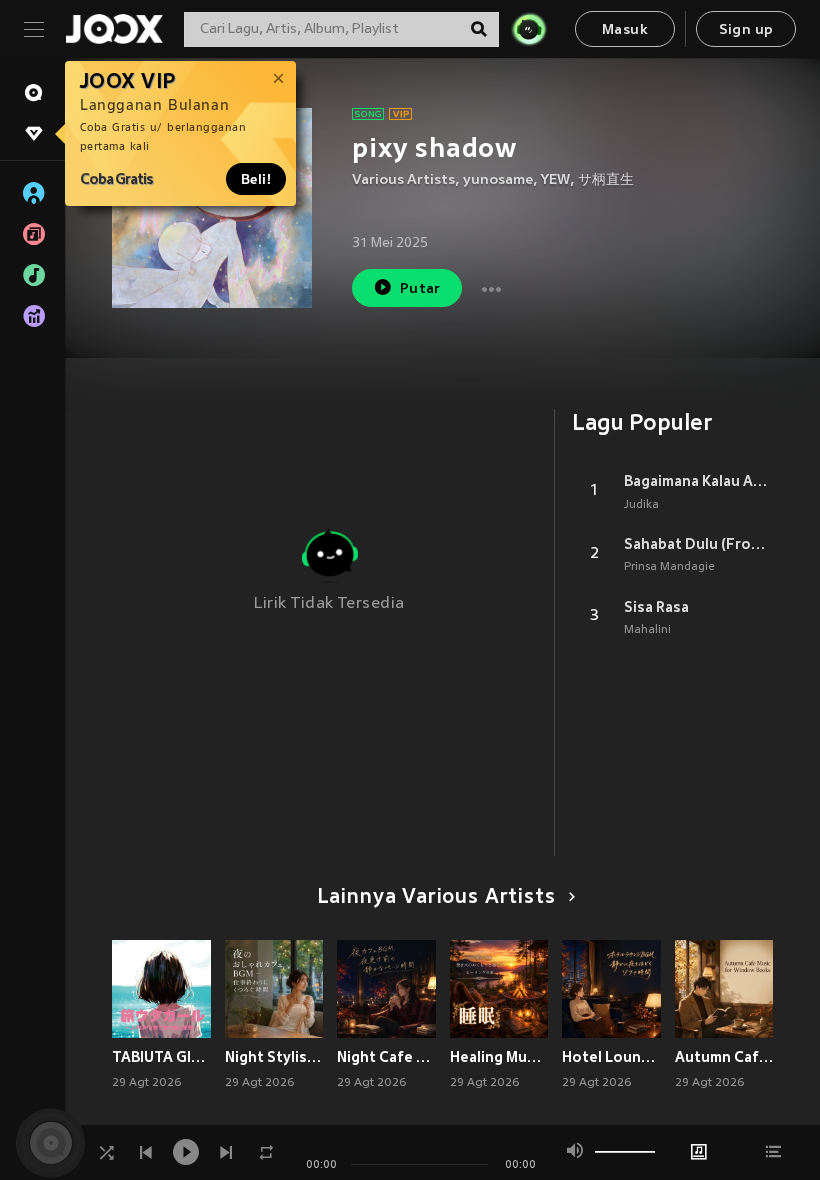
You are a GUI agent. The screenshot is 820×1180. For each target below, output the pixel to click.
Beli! (256, 179)
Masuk (625, 30)
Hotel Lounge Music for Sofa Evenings (611, 1057)
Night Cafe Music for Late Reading (386, 1057)
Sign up (746, 30)
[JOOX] (114, 29)
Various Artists (403, 180)
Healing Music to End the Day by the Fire (499, 1057)
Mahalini (647, 630)
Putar (420, 289)
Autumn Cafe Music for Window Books (724, 1057)
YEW (555, 180)
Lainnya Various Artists (436, 898)
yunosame (498, 180)
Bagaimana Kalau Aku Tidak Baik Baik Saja (698, 481)
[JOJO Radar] (529, 29)
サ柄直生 (606, 180)
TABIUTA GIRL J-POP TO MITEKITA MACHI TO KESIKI (161, 1057)
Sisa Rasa (656, 607)
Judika (641, 505)
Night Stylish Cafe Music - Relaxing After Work (274, 1057)
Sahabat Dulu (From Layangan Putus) (698, 544)
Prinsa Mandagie (669, 567)
